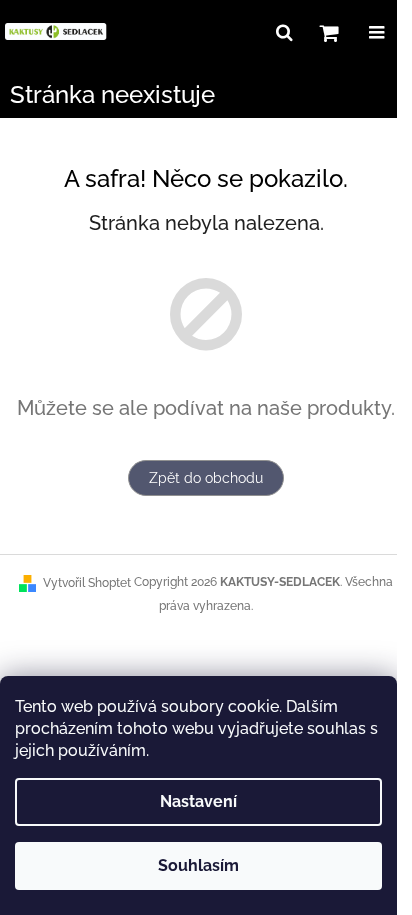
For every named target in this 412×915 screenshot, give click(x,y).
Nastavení (198, 801)
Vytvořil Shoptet (87, 583)
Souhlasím (198, 865)
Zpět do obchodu (206, 478)
